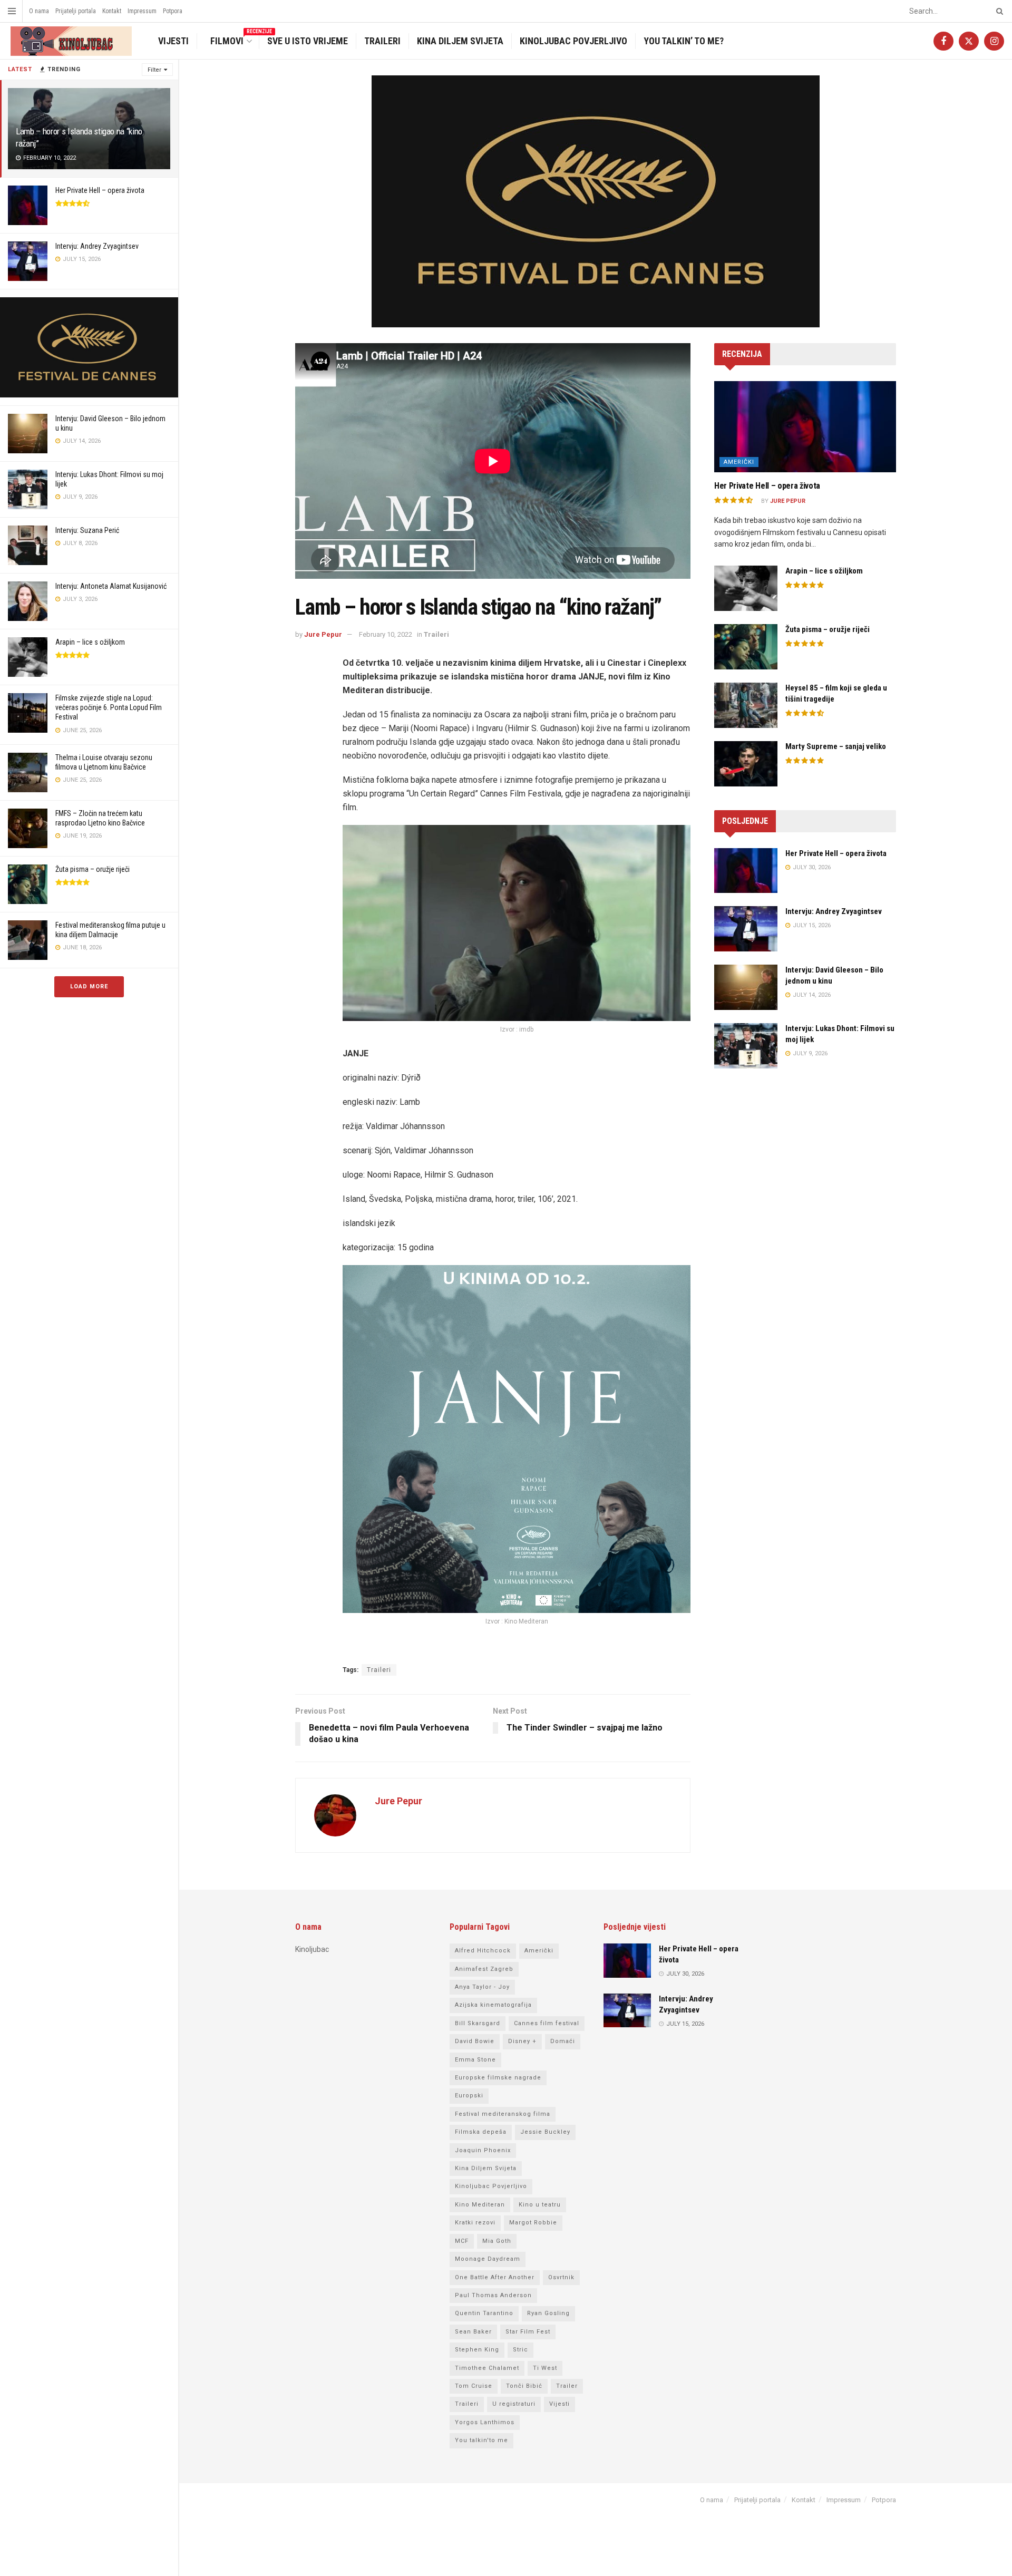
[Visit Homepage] (70, 41)
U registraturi (514, 2404)
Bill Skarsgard (478, 2023)
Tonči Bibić (524, 2386)
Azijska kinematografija (493, 2005)
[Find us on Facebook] (943, 41)
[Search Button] (998, 11)
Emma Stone (475, 2060)
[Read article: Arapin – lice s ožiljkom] (746, 588)
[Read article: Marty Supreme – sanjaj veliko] (746, 764)
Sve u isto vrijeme (308, 41)
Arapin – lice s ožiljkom (90, 642)
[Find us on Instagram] (994, 41)
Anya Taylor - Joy (482, 1987)
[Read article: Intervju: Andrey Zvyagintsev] (746, 929)
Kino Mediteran (480, 2205)
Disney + (522, 2041)
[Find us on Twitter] (969, 41)
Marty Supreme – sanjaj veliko (836, 746)
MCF (462, 2241)
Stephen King (477, 2350)
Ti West (545, 2368)
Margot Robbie (533, 2223)
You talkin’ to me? (684, 41)
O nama (39, 11)
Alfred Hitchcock (483, 1951)
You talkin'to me (481, 2440)
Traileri (382, 41)
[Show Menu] (12, 11)
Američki (739, 462)
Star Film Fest (528, 2332)
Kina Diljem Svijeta (460, 41)
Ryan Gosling (548, 2313)
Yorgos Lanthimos (485, 2422)
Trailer (567, 2386)
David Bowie (475, 2041)
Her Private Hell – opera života (100, 190)
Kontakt (112, 11)
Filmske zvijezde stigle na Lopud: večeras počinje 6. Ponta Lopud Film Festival (109, 707)
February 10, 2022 (386, 634)
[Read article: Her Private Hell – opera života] (805, 427)
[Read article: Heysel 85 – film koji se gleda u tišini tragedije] (746, 705)
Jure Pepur (323, 634)
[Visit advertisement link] (89, 347)
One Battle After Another (495, 2277)
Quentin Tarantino (484, 2313)
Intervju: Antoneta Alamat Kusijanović (111, 586)
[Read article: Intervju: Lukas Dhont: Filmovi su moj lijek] (746, 1046)
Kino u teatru (540, 2205)
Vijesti (173, 41)
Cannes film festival (547, 2023)
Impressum (142, 11)
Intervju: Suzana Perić (87, 530)
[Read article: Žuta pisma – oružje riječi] (746, 647)
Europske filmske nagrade (498, 2078)
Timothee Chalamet (487, 2368)
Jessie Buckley (545, 2132)
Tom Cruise (474, 2386)
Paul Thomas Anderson (493, 2295)
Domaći (563, 2041)
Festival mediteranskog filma (503, 2114)
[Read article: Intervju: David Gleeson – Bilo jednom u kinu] (746, 987)
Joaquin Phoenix (483, 2150)
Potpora (173, 11)
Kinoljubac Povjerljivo (573, 41)
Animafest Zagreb (484, 1969)
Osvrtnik (561, 2277)
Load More (89, 986)
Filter (154, 70)
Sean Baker (473, 2332)
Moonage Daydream (488, 2259)
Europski (469, 2096)
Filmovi (233, 40)
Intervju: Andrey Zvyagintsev (97, 246)
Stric (520, 2350)
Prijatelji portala (76, 11)
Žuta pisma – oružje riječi (93, 869)
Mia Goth (497, 2241)
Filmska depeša (481, 2132)
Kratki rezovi (475, 2223)
